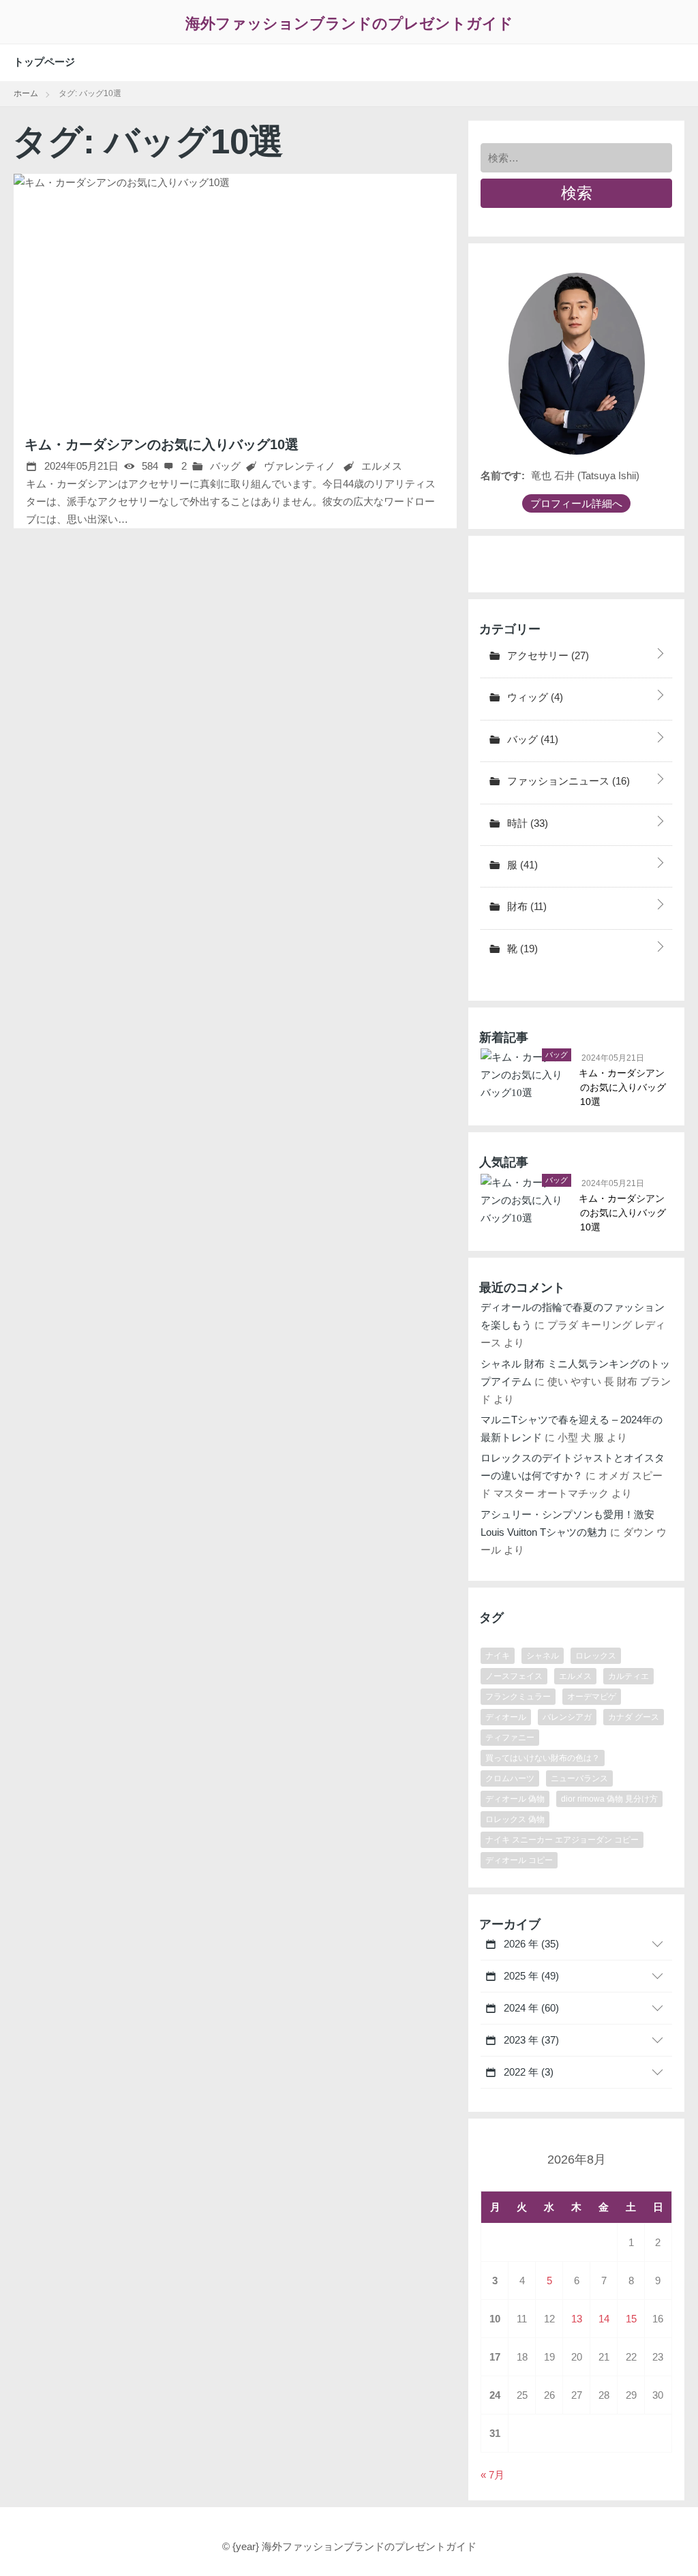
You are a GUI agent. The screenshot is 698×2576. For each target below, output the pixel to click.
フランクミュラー (518, 1697)
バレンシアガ (567, 1717)
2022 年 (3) (527, 2072)
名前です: (503, 475)
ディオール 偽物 (515, 1799)
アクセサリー (547, 655)
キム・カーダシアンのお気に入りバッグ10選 (162, 444)
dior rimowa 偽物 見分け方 (609, 1799)
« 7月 (492, 2475)
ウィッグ (534, 697)
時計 (526, 823)
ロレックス (596, 1656)
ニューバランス (579, 1778)
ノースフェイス (514, 1676)
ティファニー (510, 1738)
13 (577, 2319)
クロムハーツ (510, 1778)
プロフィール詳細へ (576, 503)
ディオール (506, 1717)
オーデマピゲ (592, 1697)
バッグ (224, 466)
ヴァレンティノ (300, 466)
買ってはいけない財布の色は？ (543, 1758)
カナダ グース (634, 1717)
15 (631, 2319)
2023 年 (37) (530, 2040)
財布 (526, 906)
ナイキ (498, 1656)
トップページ (44, 62)
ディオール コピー (519, 1860)
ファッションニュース (567, 781)
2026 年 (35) (530, 1944)
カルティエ (628, 1676)
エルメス (382, 466)
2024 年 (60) (530, 2008)
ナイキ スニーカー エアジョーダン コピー (562, 1840)
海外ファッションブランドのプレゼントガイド (349, 24)
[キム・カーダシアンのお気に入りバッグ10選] (235, 295)
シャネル (543, 1656)
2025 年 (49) (530, 1976)
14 (604, 2319)
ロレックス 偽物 (515, 1819)
